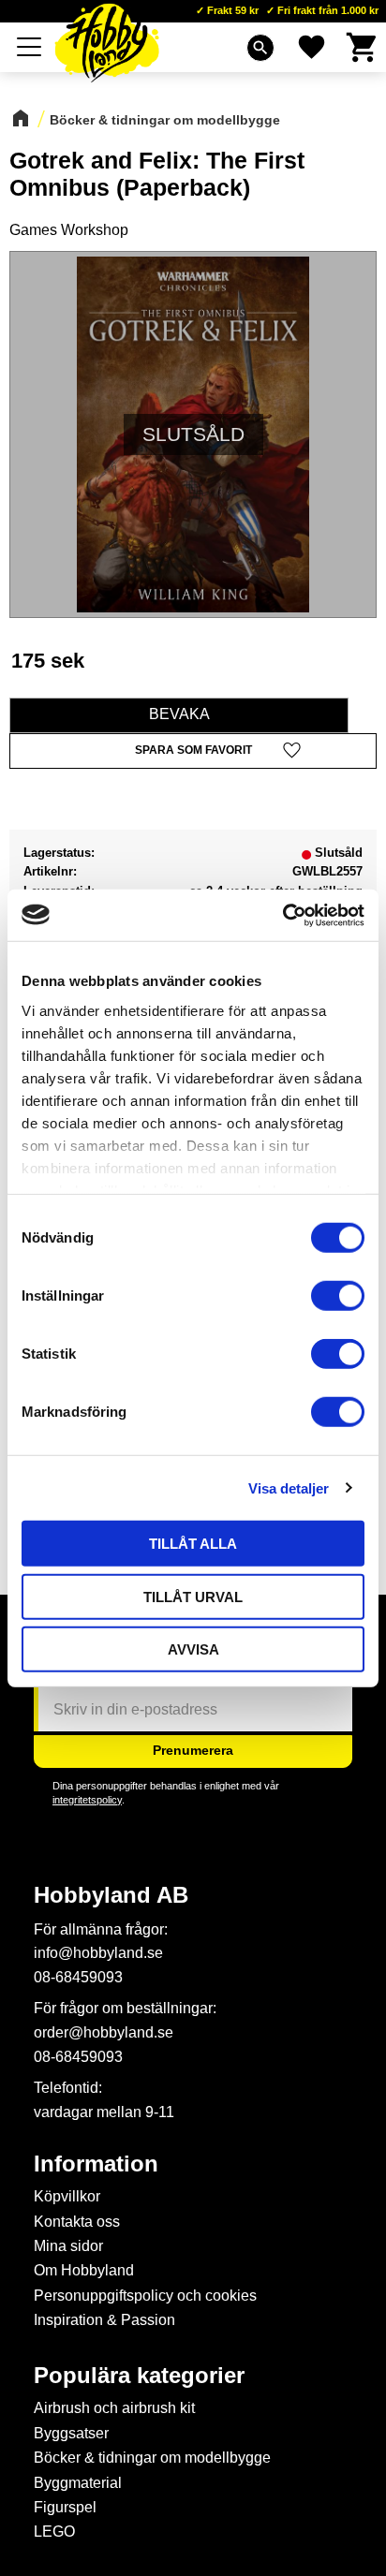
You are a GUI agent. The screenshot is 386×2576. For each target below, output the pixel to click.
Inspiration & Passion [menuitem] (104, 2320)
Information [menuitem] (96, 2164)
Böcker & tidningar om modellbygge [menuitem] (152, 2458)
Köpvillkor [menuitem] (67, 2196)
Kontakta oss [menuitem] (77, 2222)
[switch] (338, 1296)
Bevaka (179, 714)
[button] (30, 47)
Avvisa (193, 1649)
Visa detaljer (289, 1487)
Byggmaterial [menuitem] (78, 2483)
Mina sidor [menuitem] (68, 2246)
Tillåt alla (193, 1544)
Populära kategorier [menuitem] (139, 2376)
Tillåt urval (193, 1596)
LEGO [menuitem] (54, 2532)
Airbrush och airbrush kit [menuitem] (114, 2408)
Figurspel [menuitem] (65, 2507)
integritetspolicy (87, 1800)
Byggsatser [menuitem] (71, 2433)
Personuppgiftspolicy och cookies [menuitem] (145, 2296)
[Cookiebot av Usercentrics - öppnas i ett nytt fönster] (282, 915)
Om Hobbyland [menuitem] (84, 2270)
